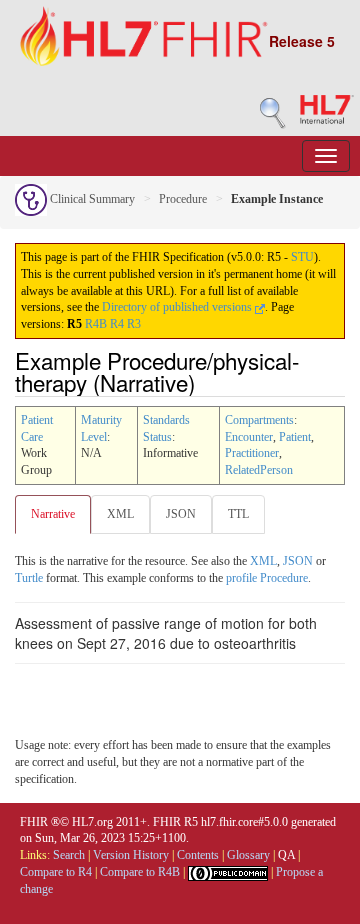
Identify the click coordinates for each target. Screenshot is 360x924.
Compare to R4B (140, 872)
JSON (181, 514)
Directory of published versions (178, 307)
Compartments (259, 420)
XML (120, 514)
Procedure (183, 199)
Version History (131, 855)
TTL (238, 514)
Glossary (248, 855)
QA (286, 855)
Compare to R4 (56, 872)
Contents (198, 855)
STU (302, 257)
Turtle (29, 578)
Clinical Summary (91, 199)
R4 (117, 324)
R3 (134, 324)
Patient (295, 437)
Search (69, 855)
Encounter (249, 437)
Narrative (53, 514)
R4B (96, 324)
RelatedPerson (259, 470)
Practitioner (252, 453)
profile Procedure (267, 578)
